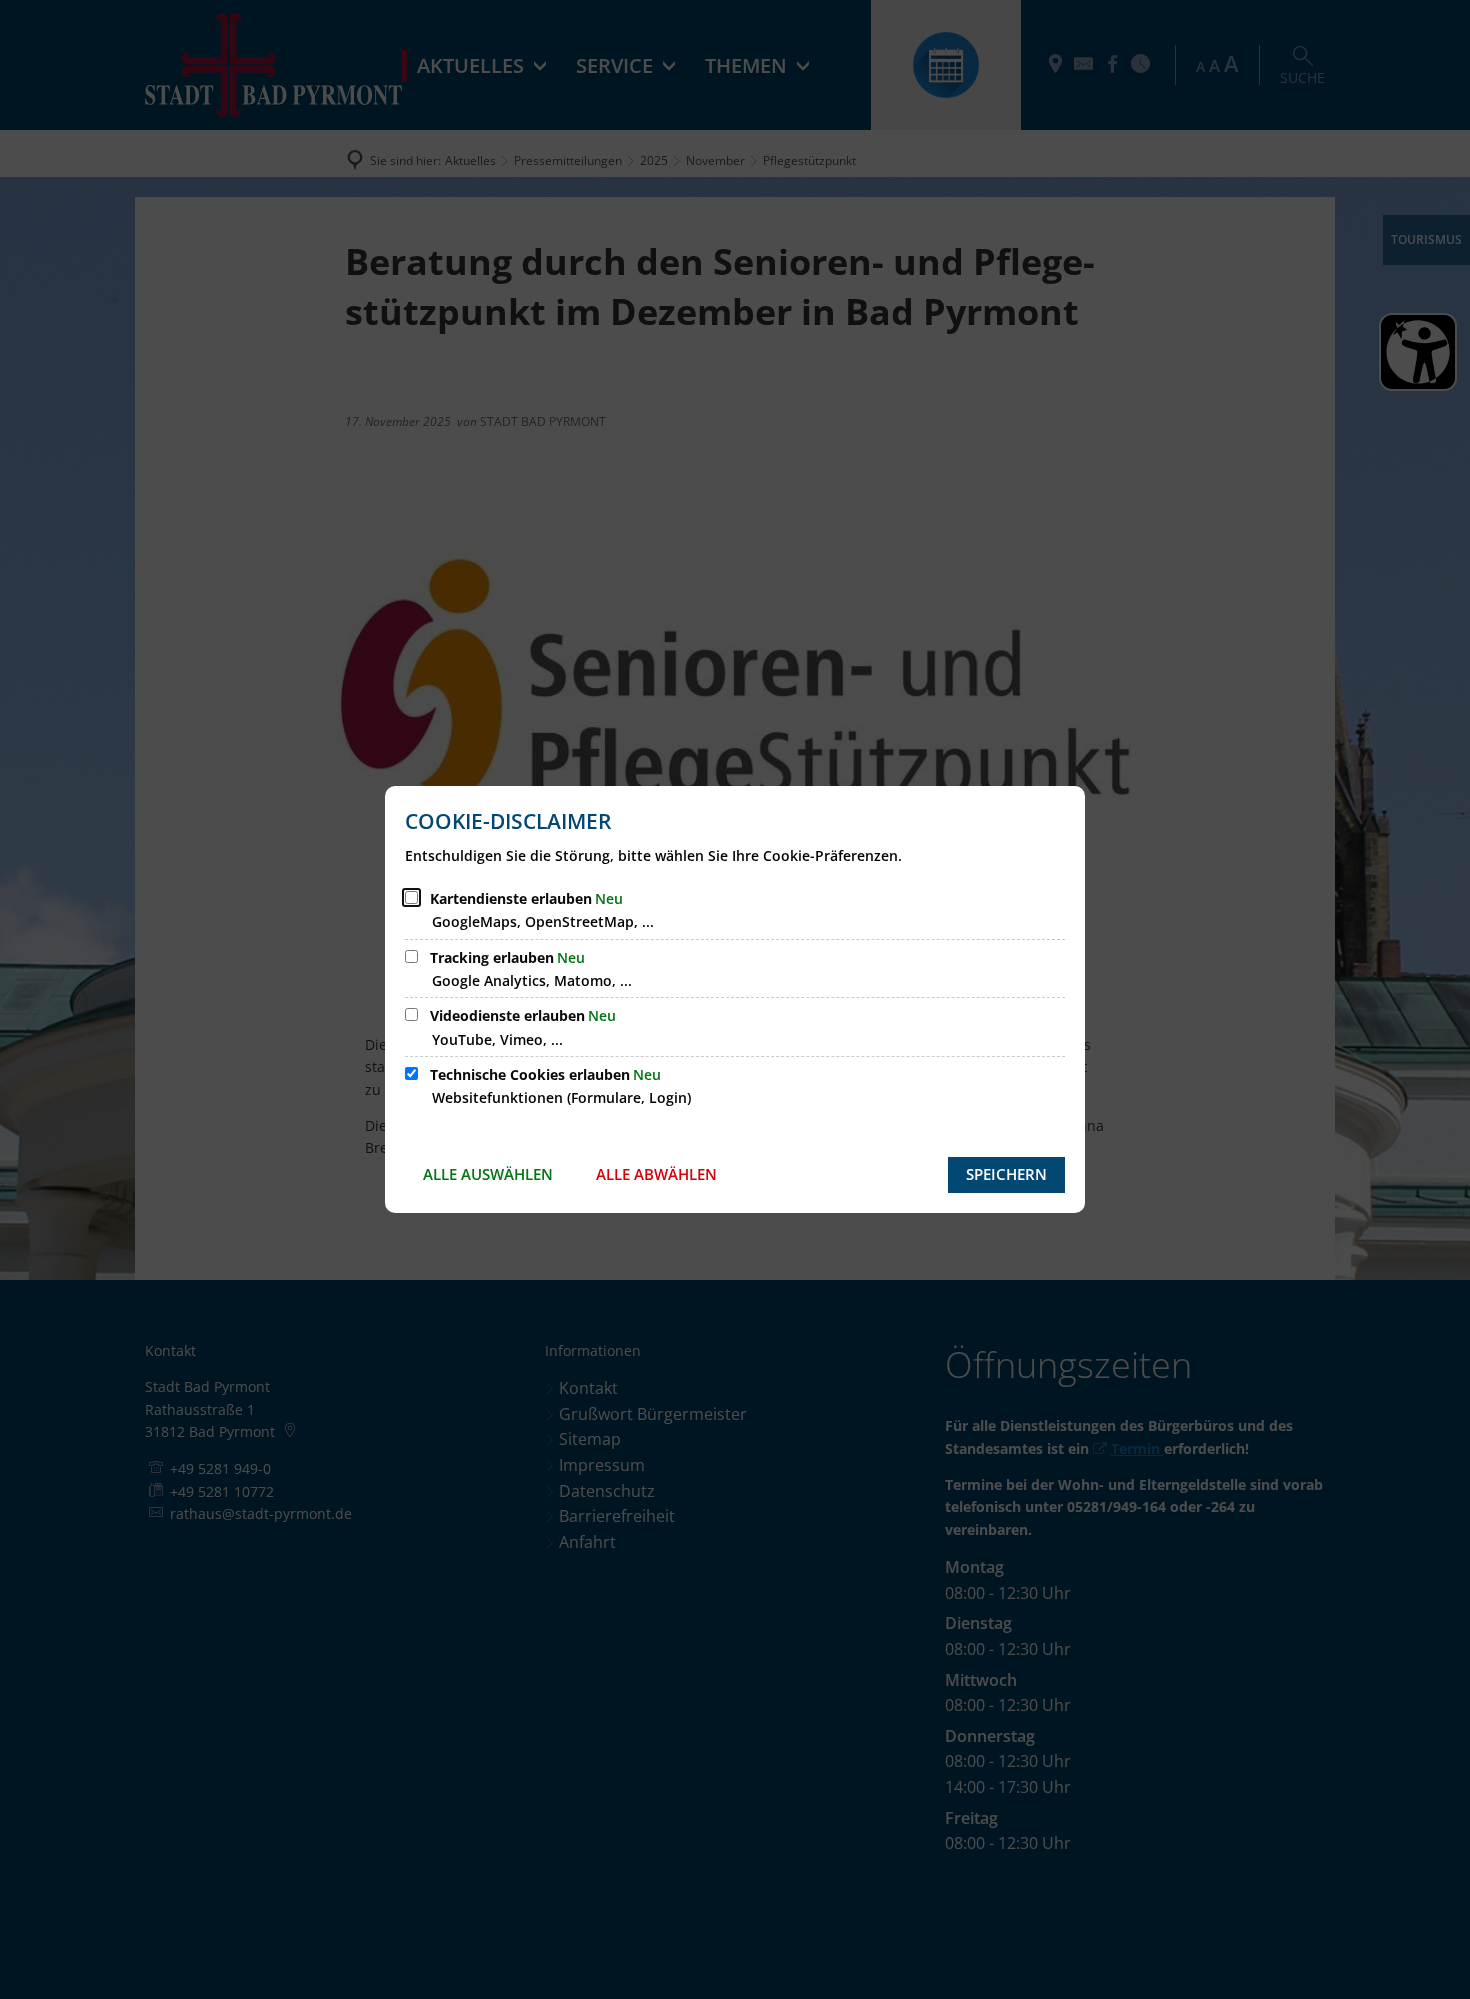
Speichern (1006, 1174)
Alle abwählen (656, 1174)
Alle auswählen (488, 1174)
